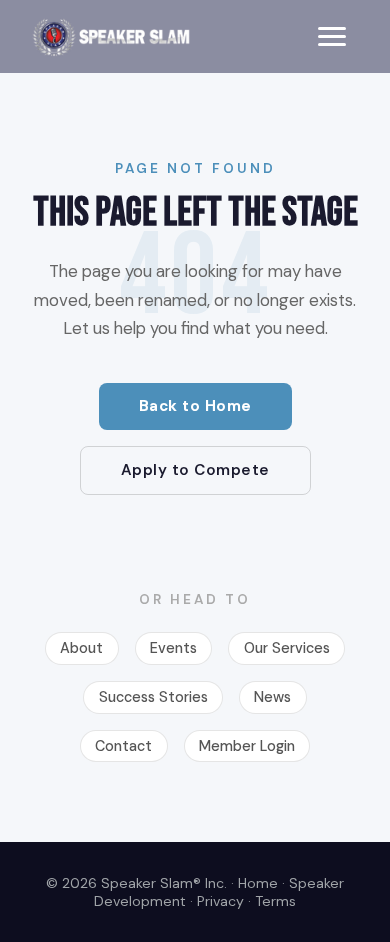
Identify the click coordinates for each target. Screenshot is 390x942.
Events (173, 648)
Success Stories (153, 697)
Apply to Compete (195, 470)
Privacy (220, 901)
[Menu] (332, 36)
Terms (275, 901)
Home (258, 883)
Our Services (287, 648)
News (272, 697)
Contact (123, 746)
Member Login (247, 746)
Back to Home (195, 406)
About (81, 648)
